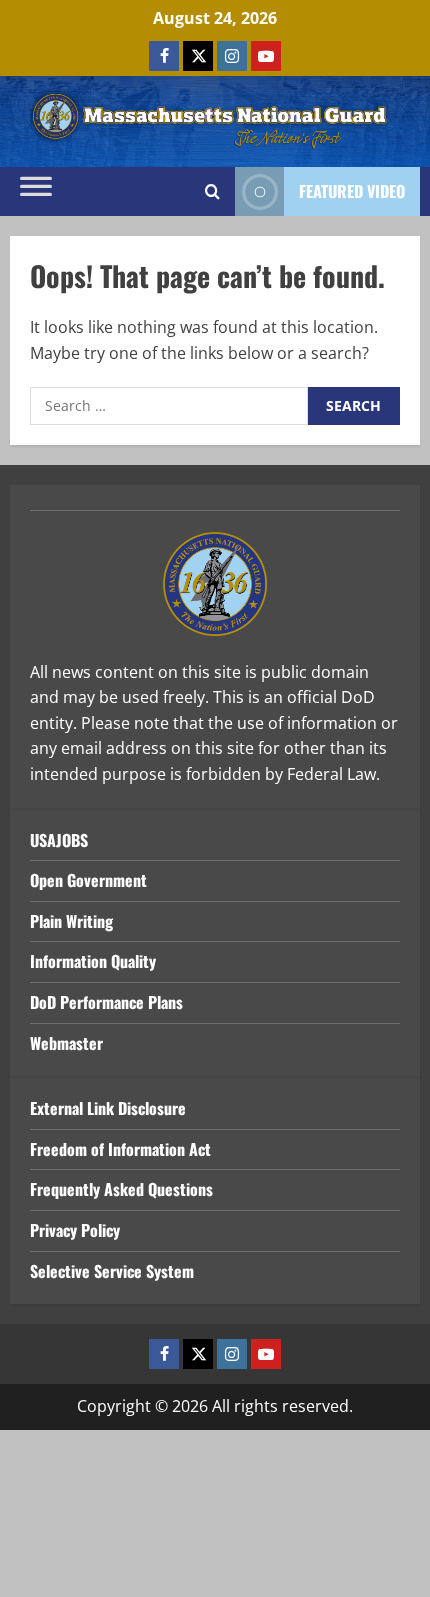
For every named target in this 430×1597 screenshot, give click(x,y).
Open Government (88, 880)
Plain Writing (71, 921)
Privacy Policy (75, 1230)
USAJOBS (59, 840)
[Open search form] (212, 192)
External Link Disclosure (108, 1108)
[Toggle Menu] (36, 192)
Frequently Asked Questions (121, 1189)
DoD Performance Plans (106, 1002)
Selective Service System (112, 1271)
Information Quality (93, 961)
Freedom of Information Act (120, 1149)
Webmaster (66, 1043)
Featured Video (352, 191)
